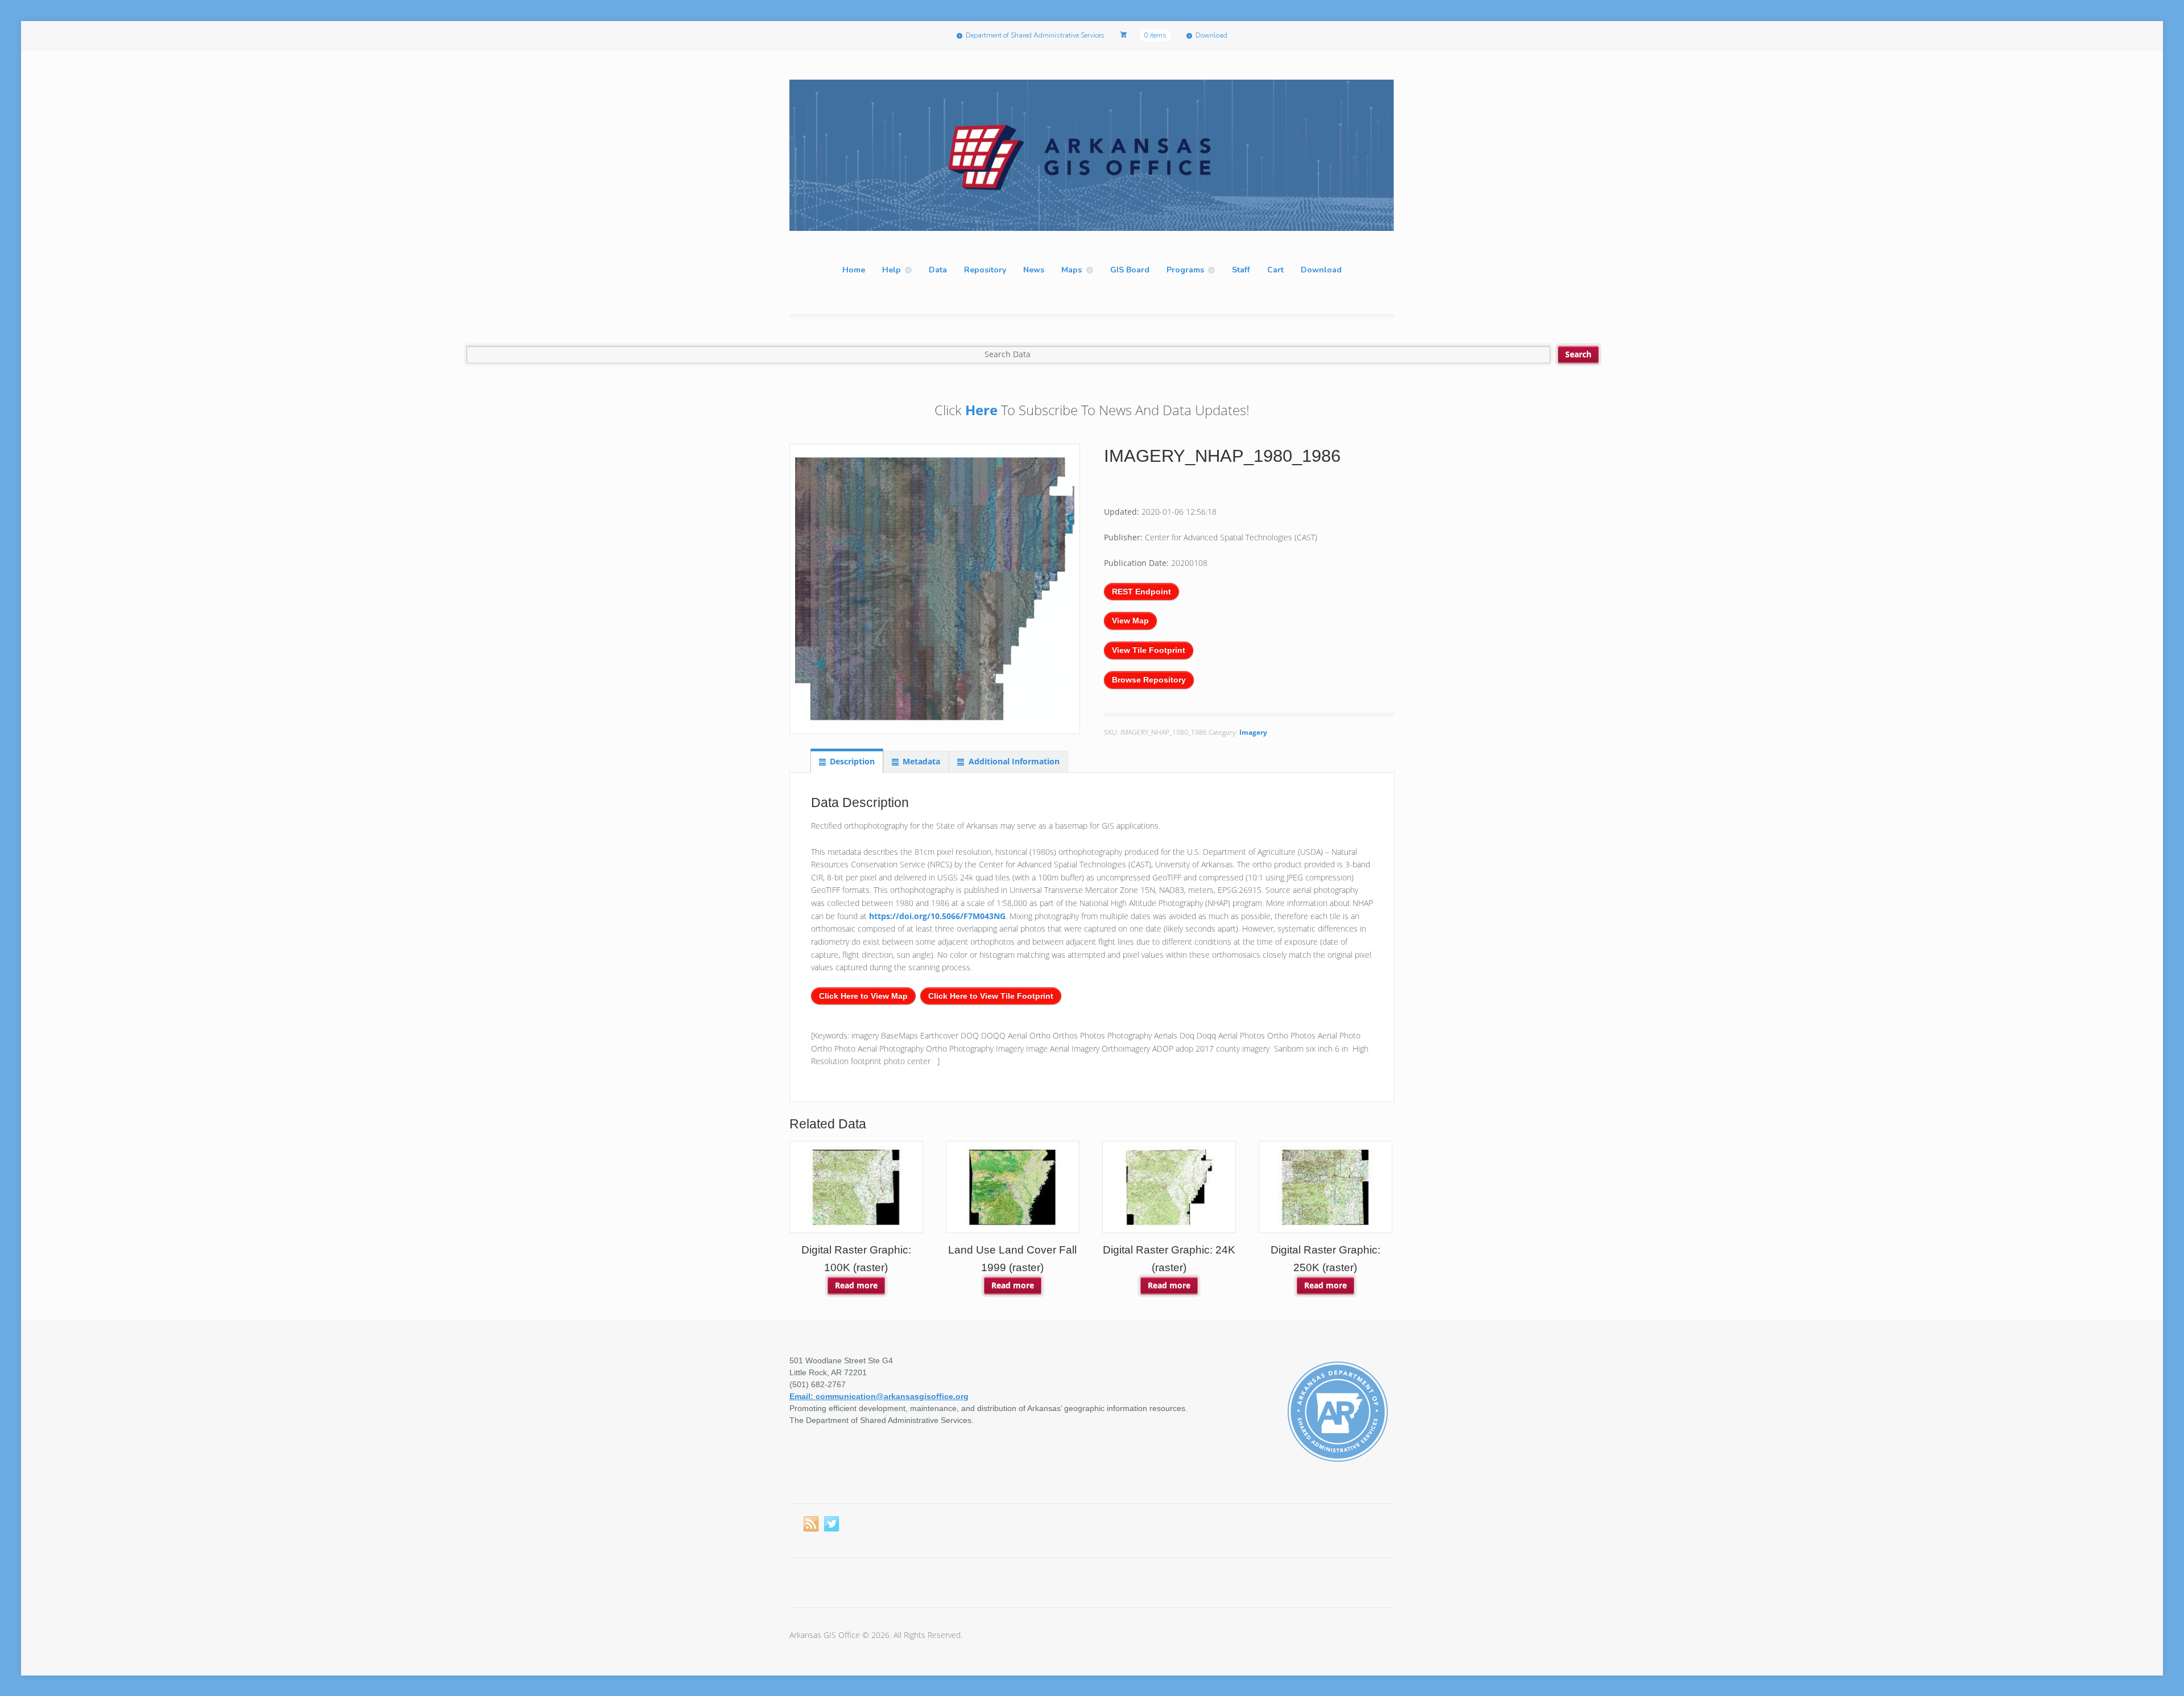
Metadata (921, 761)
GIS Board (1130, 270)
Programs (1185, 270)
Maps (1072, 270)
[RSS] (812, 1524)
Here (981, 410)
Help (892, 270)
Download (1211, 35)
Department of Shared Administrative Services (1035, 35)
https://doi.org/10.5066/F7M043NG (937, 916)
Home (854, 270)
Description (852, 761)
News (1034, 270)
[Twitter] (832, 1524)
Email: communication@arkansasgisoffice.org (879, 1396)
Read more (856, 1285)
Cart (1275, 270)
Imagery (1253, 732)
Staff (1241, 270)
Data (938, 270)
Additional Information (1014, 761)
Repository (985, 270)
